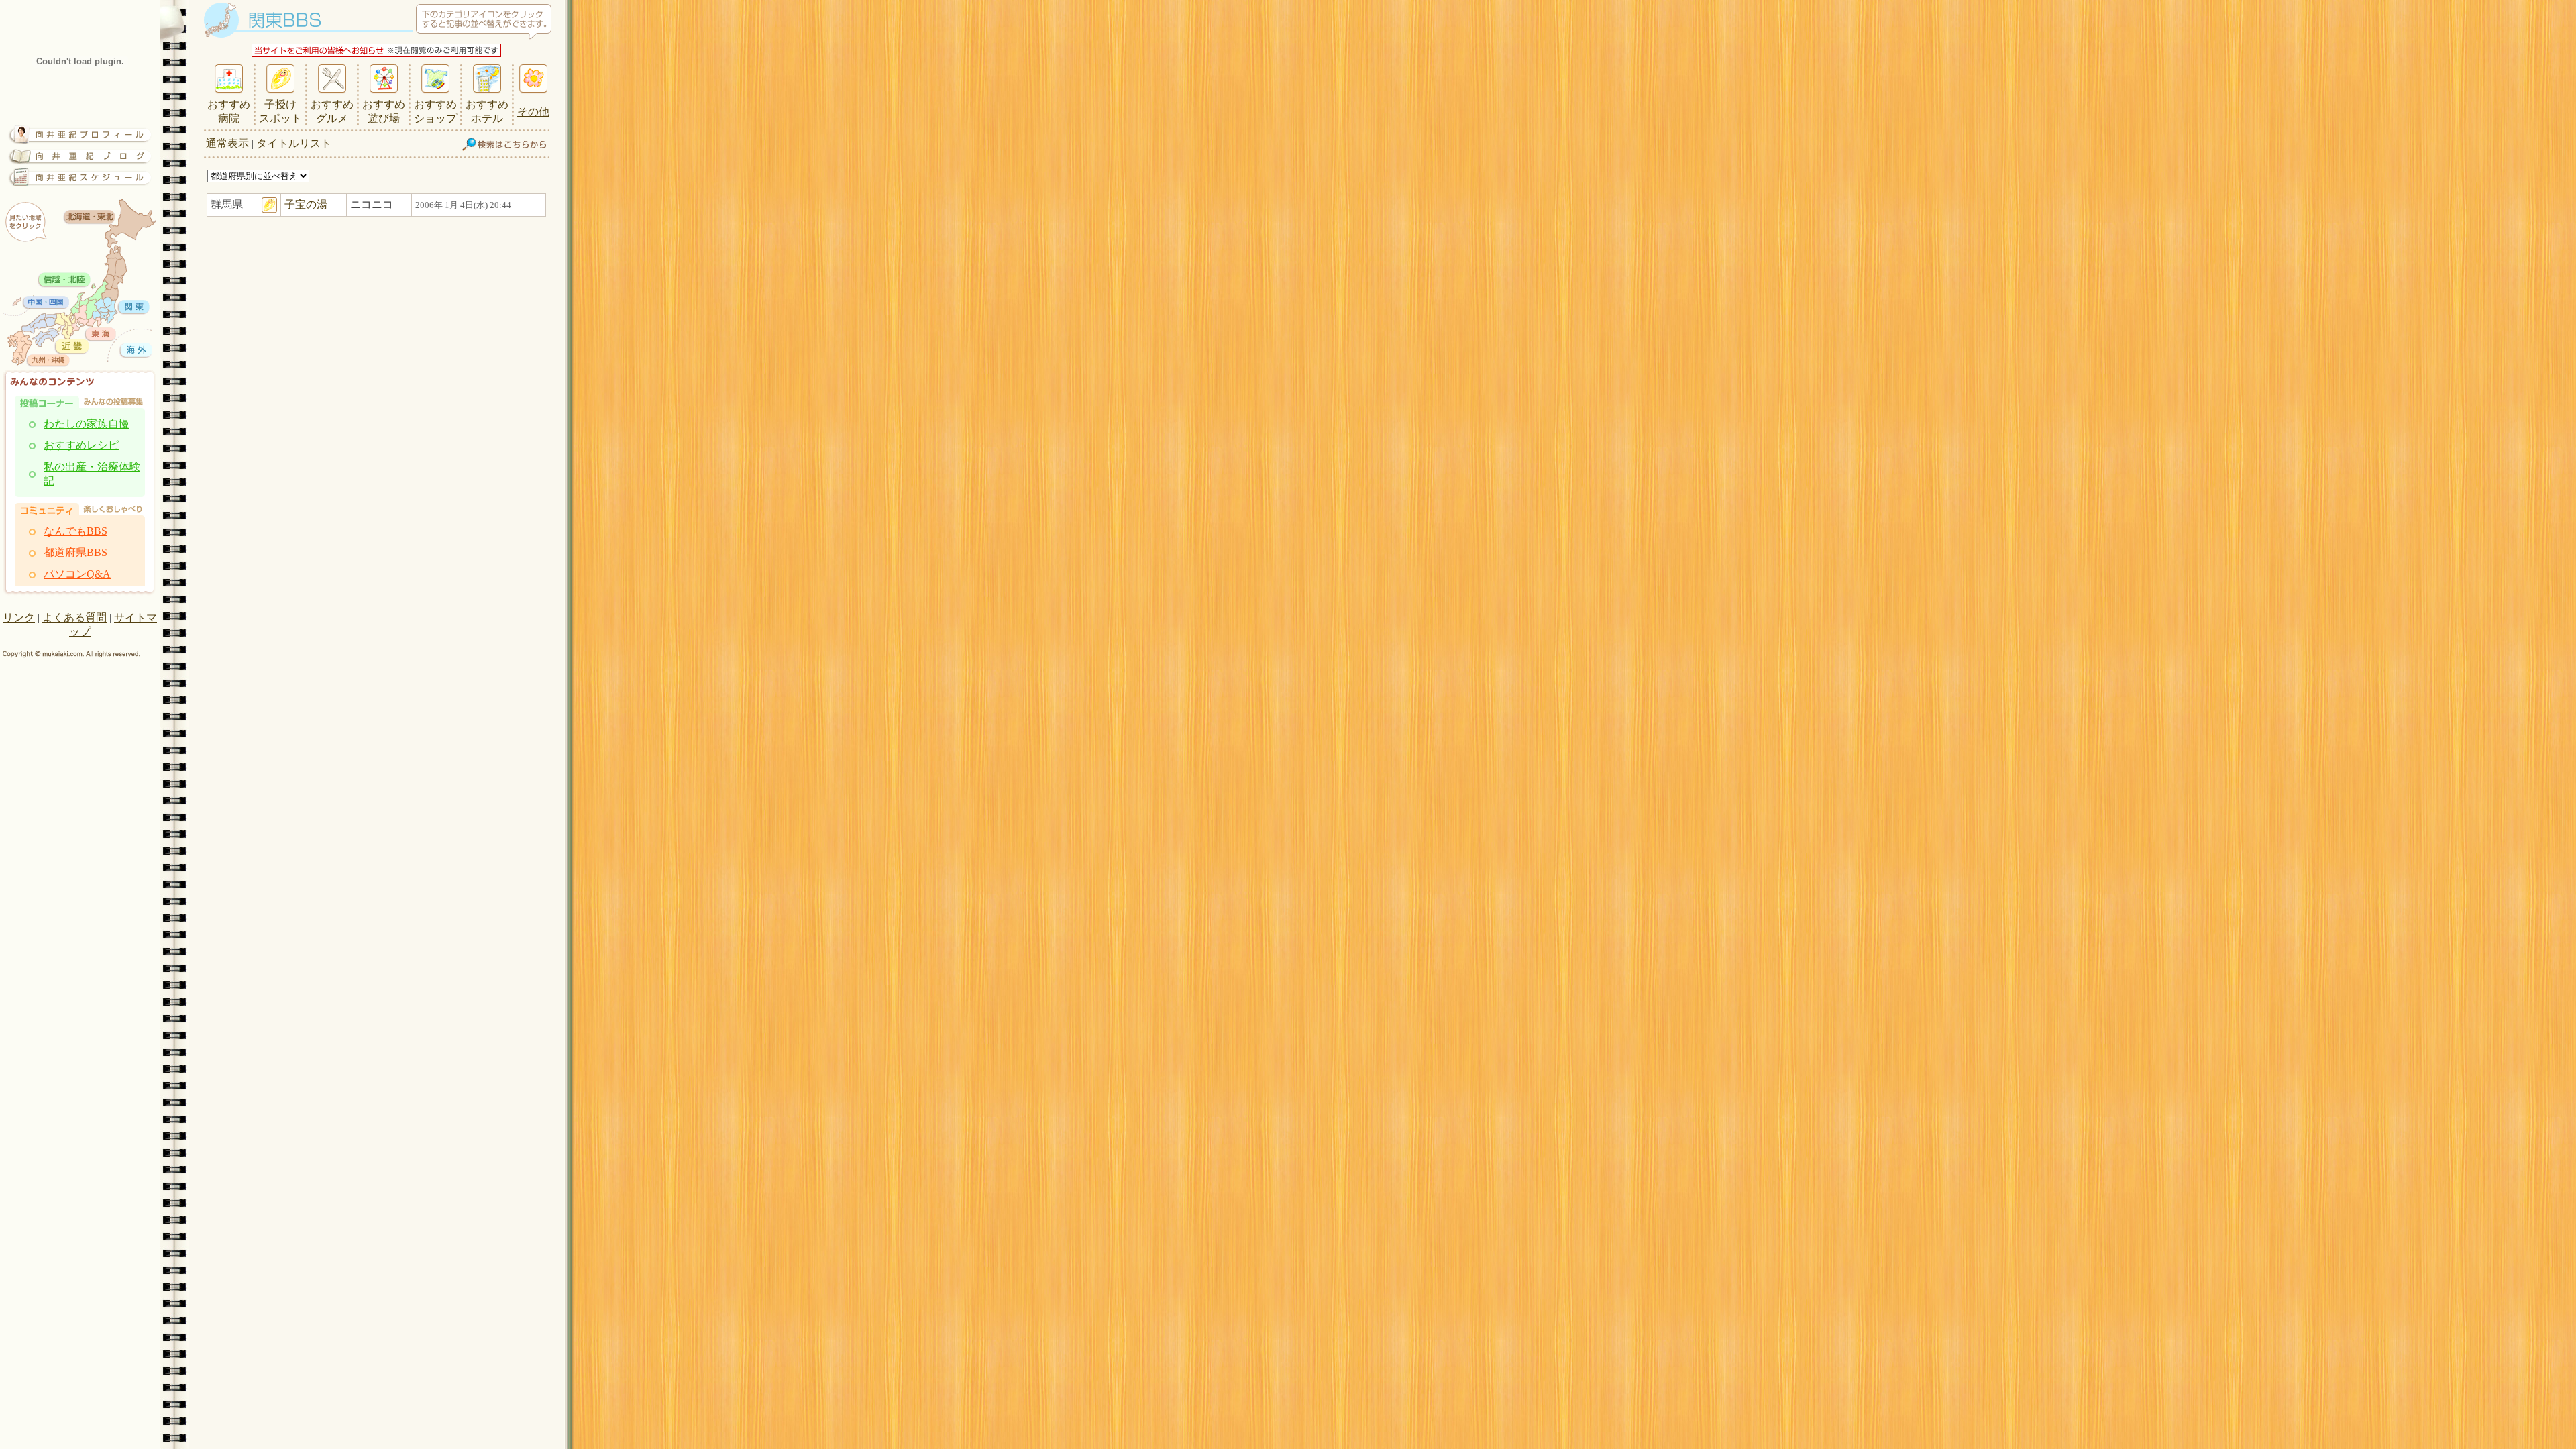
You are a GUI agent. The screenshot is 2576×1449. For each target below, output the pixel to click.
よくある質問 (74, 618)
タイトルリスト (294, 143)
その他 (533, 112)
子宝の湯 (306, 204)
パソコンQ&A (77, 574)
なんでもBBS (75, 531)
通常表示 (227, 143)
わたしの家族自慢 (87, 424)
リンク (19, 618)
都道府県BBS (75, 552)
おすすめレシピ (81, 445)
